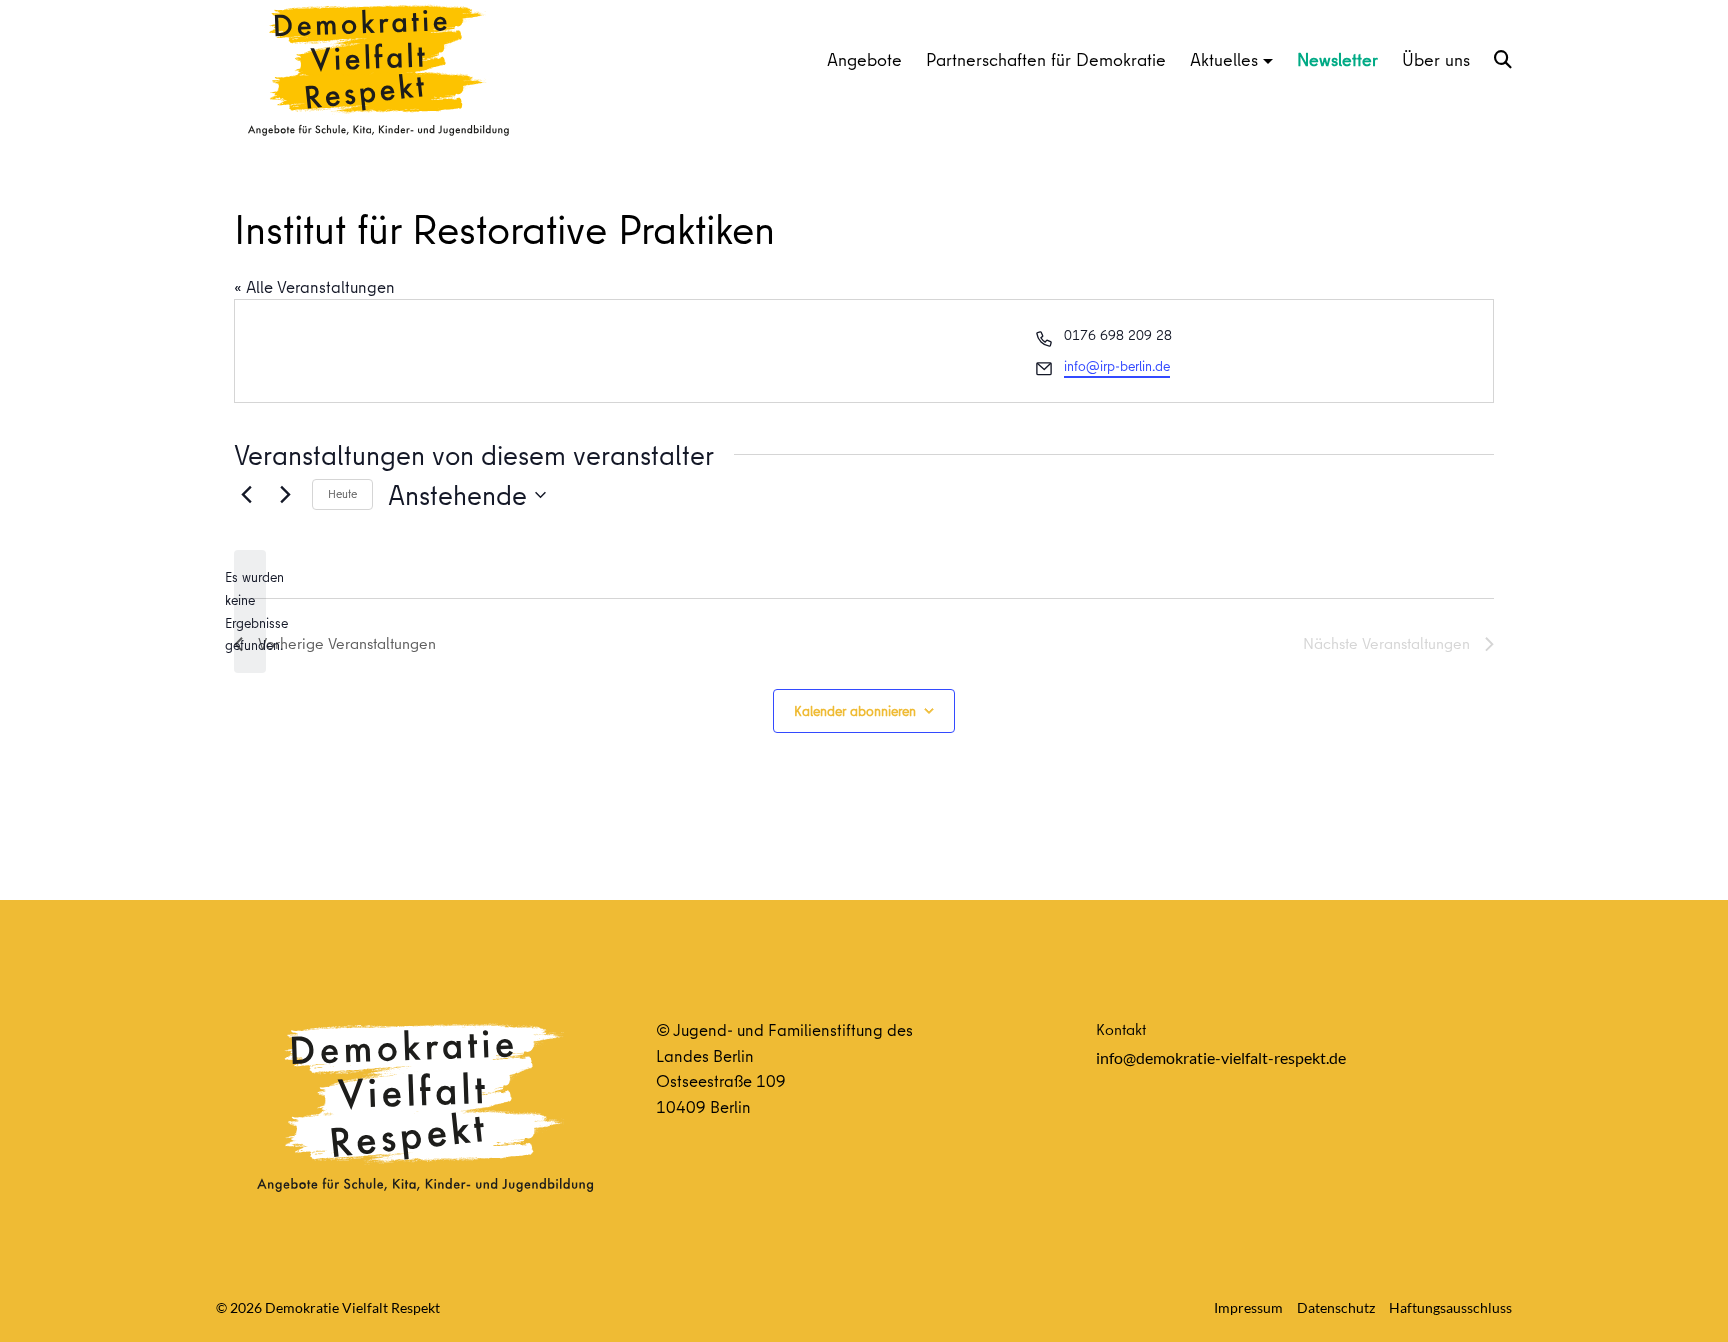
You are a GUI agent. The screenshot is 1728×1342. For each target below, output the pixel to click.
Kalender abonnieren (855, 711)
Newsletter (1337, 59)
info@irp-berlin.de (1117, 366)
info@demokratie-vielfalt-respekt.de (1221, 1057)
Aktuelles (1224, 59)
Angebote (864, 59)
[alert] (250, 611)
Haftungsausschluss (1450, 1307)
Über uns (1436, 59)
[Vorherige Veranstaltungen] (246, 495)
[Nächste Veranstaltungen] (285, 495)
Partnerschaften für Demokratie (1046, 59)
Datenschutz (1336, 1307)
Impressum (1248, 1307)
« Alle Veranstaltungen (314, 286)
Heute (342, 493)
